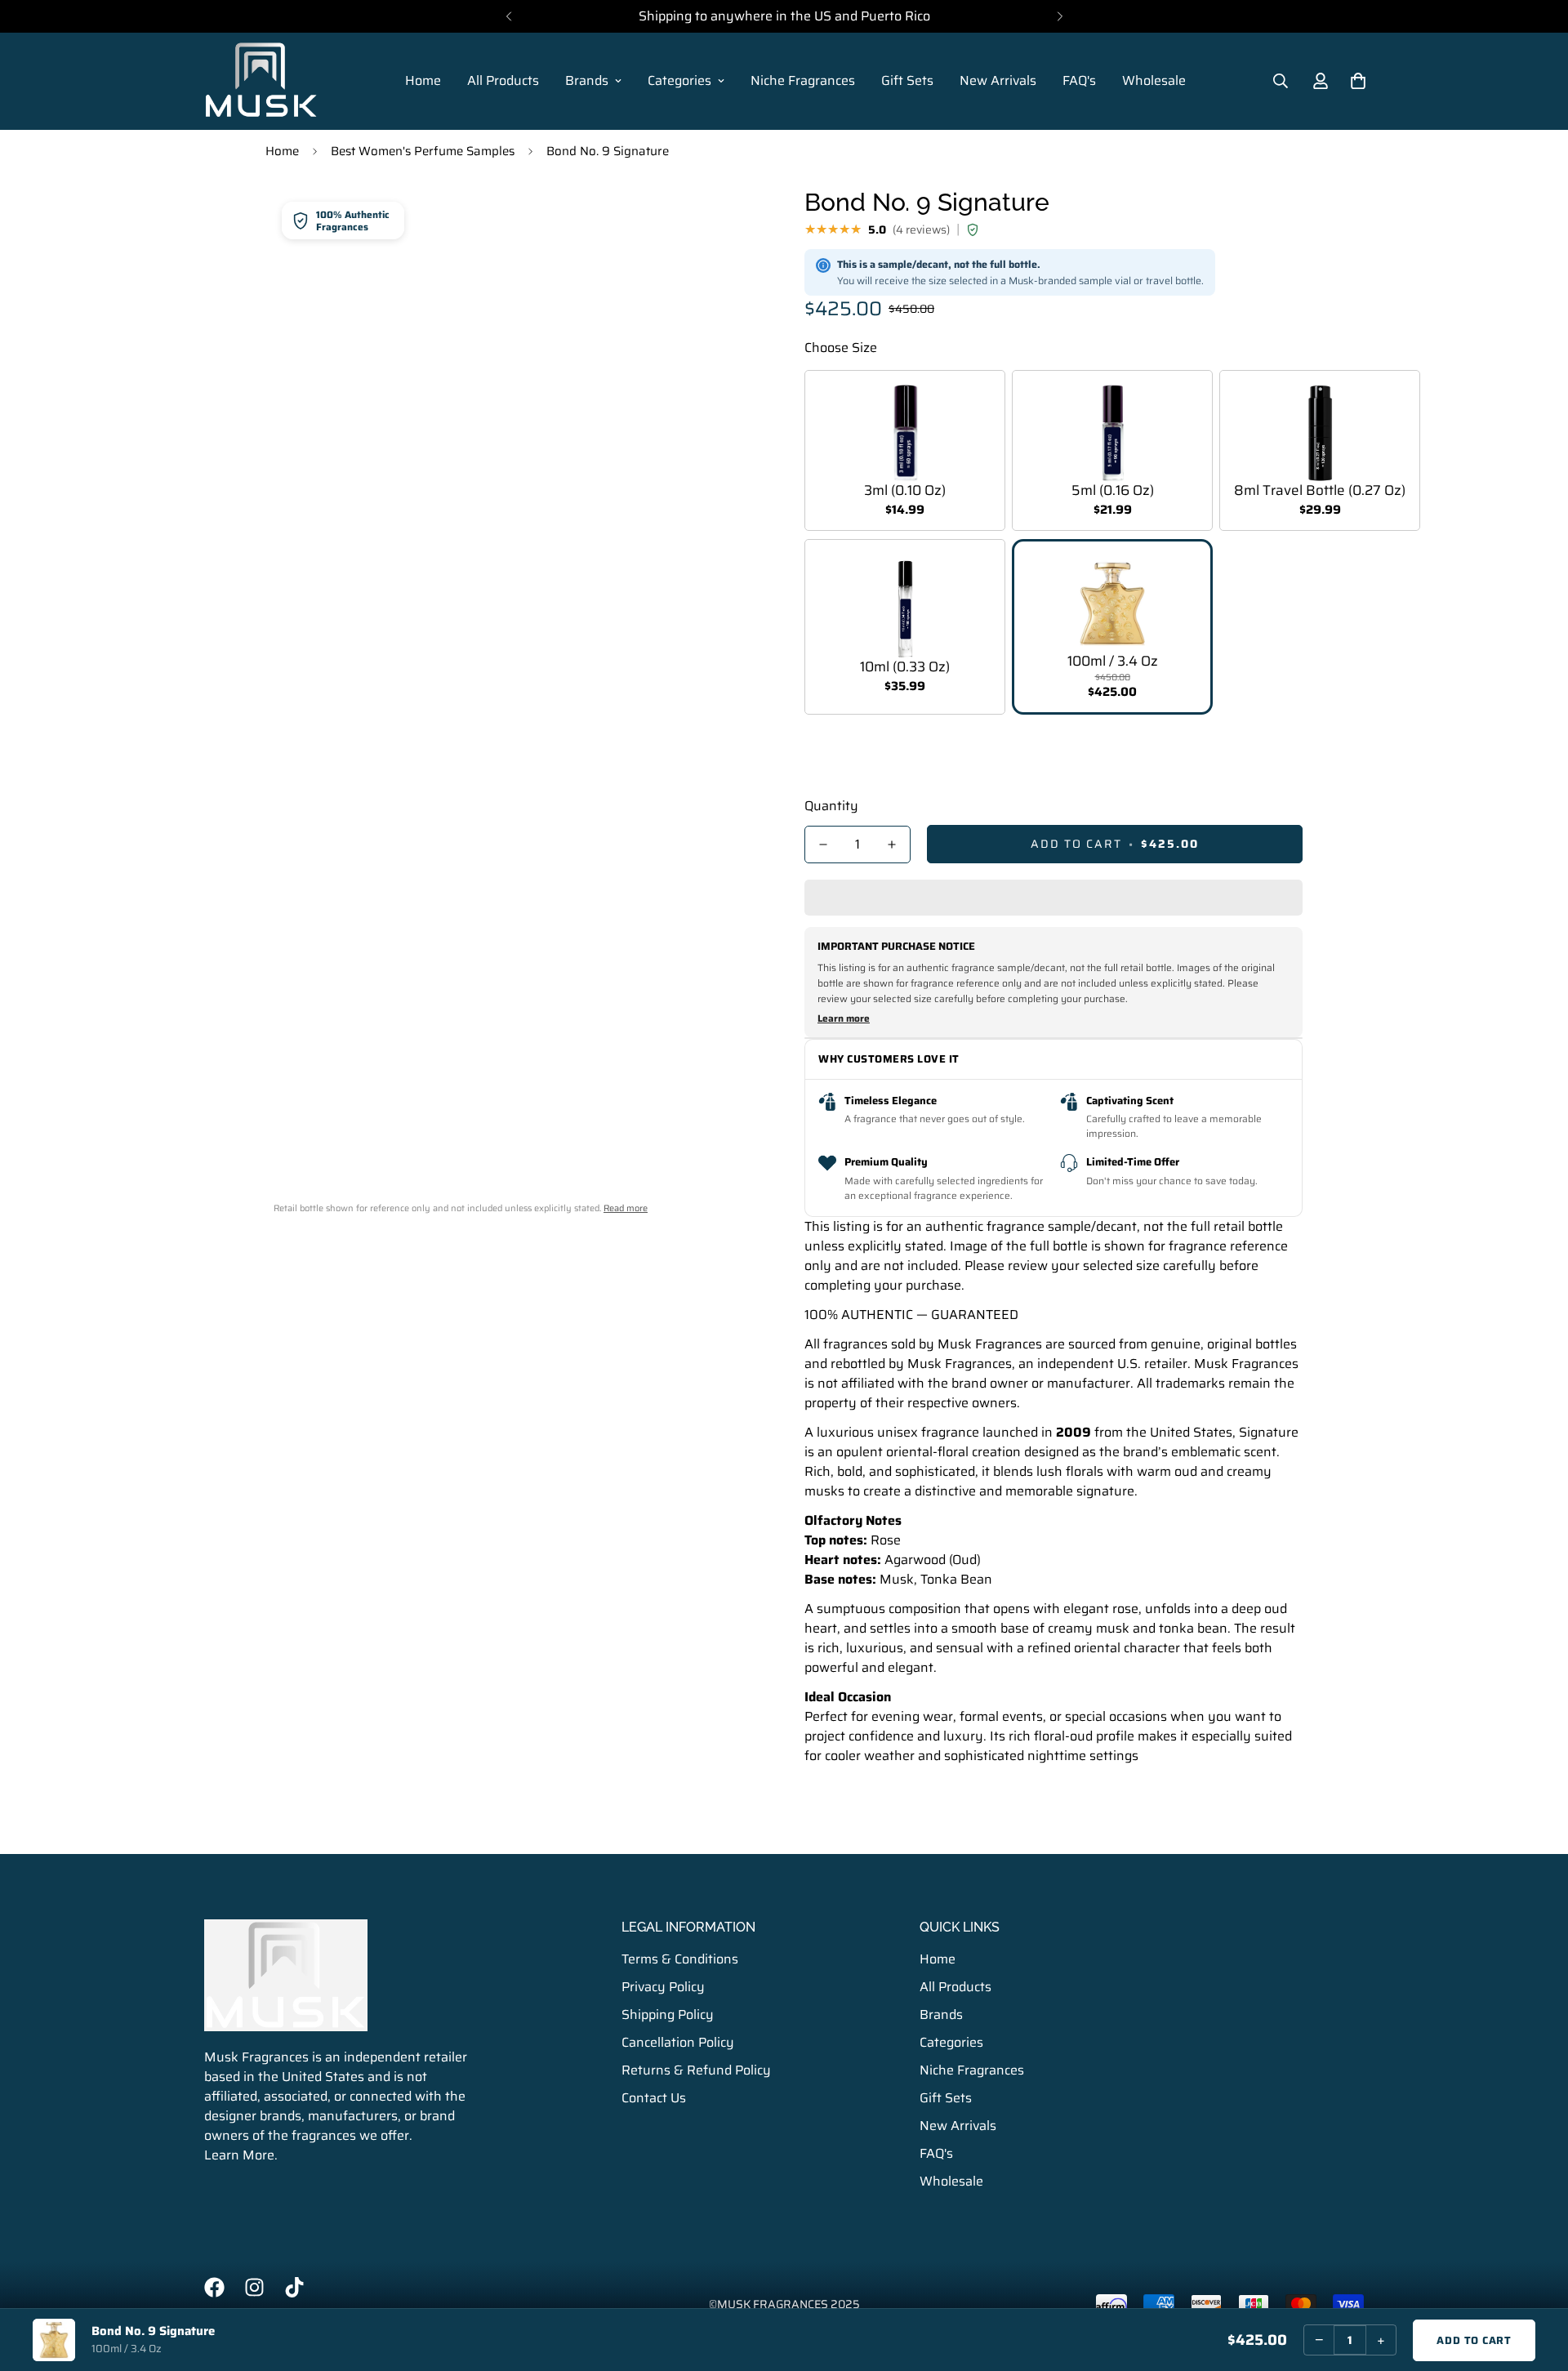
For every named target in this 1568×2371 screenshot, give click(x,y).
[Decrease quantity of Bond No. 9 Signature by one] (823, 845)
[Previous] (508, 16)
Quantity (831, 806)
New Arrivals (998, 80)
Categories (679, 80)
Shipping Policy (668, 2014)
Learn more (844, 1018)
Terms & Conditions (680, 1959)
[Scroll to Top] (1536, 2282)
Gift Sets (907, 80)
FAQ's (1079, 80)
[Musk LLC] (261, 81)
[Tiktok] (294, 2287)
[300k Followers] (214, 2287)
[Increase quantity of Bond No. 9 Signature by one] (892, 845)
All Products (503, 80)
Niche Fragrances (803, 80)
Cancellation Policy (678, 2042)
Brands (587, 80)
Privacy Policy (663, 1987)
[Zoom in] (729, 220)
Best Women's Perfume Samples (423, 151)
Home (423, 80)
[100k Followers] (254, 2287)
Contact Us (654, 2098)
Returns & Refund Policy (696, 2070)
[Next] (1060, 16)
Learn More (239, 2155)
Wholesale (1154, 80)
